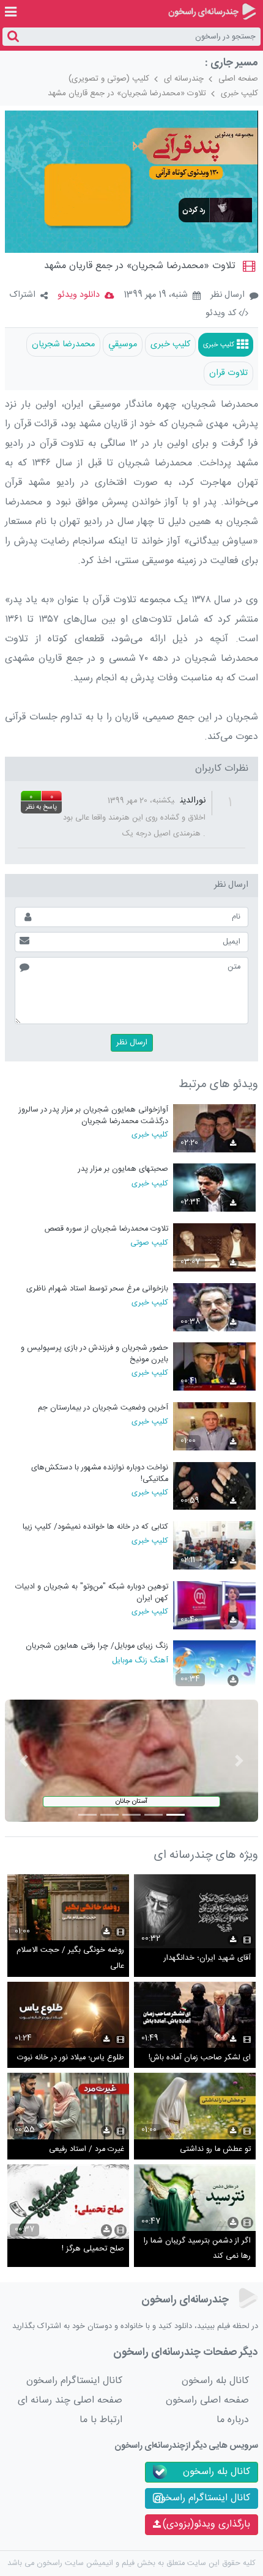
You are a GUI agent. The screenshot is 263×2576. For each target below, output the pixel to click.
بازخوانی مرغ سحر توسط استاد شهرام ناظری (97, 1289)
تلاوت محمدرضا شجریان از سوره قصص (106, 1229)
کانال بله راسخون (215, 2381)
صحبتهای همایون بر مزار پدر (123, 1169)
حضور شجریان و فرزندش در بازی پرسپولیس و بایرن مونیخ (94, 1354)
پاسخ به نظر (41, 807)
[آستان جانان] (131, 1761)
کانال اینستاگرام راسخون (74, 2381)
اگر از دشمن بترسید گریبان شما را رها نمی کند (197, 2249)
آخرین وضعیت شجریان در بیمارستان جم (103, 1408)
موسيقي (123, 344)
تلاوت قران (228, 373)
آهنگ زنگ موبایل (140, 1660)
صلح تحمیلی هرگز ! (93, 2249)
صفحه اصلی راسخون (207, 2400)
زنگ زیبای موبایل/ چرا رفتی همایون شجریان (97, 1646)
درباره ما (233, 2420)
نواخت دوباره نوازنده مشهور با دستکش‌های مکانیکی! (99, 1473)
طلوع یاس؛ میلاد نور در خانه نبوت (71, 2058)
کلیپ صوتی (149, 1242)
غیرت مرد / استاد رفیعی (87, 2149)
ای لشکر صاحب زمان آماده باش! (200, 2058)
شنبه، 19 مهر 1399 (156, 296)
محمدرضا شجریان (63, 344)
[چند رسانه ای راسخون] (212, 12)
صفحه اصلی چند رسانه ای (70, 2400)
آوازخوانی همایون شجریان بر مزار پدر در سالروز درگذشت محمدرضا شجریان (93, 1115)
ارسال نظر (228, 295)
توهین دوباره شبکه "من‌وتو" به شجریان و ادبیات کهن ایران (91, 1592)
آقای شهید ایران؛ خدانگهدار (207, 1958)
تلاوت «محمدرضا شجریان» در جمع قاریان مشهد (127, 93)
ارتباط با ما (101, 2420)
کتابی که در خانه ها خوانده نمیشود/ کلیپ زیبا (95, 1527)
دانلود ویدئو (79, 295)
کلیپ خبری (239, 93)
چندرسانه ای (184, 79)
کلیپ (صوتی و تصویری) (109, 79)
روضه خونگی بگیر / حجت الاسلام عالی (70, 1958)
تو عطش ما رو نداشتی (215, 2149)
